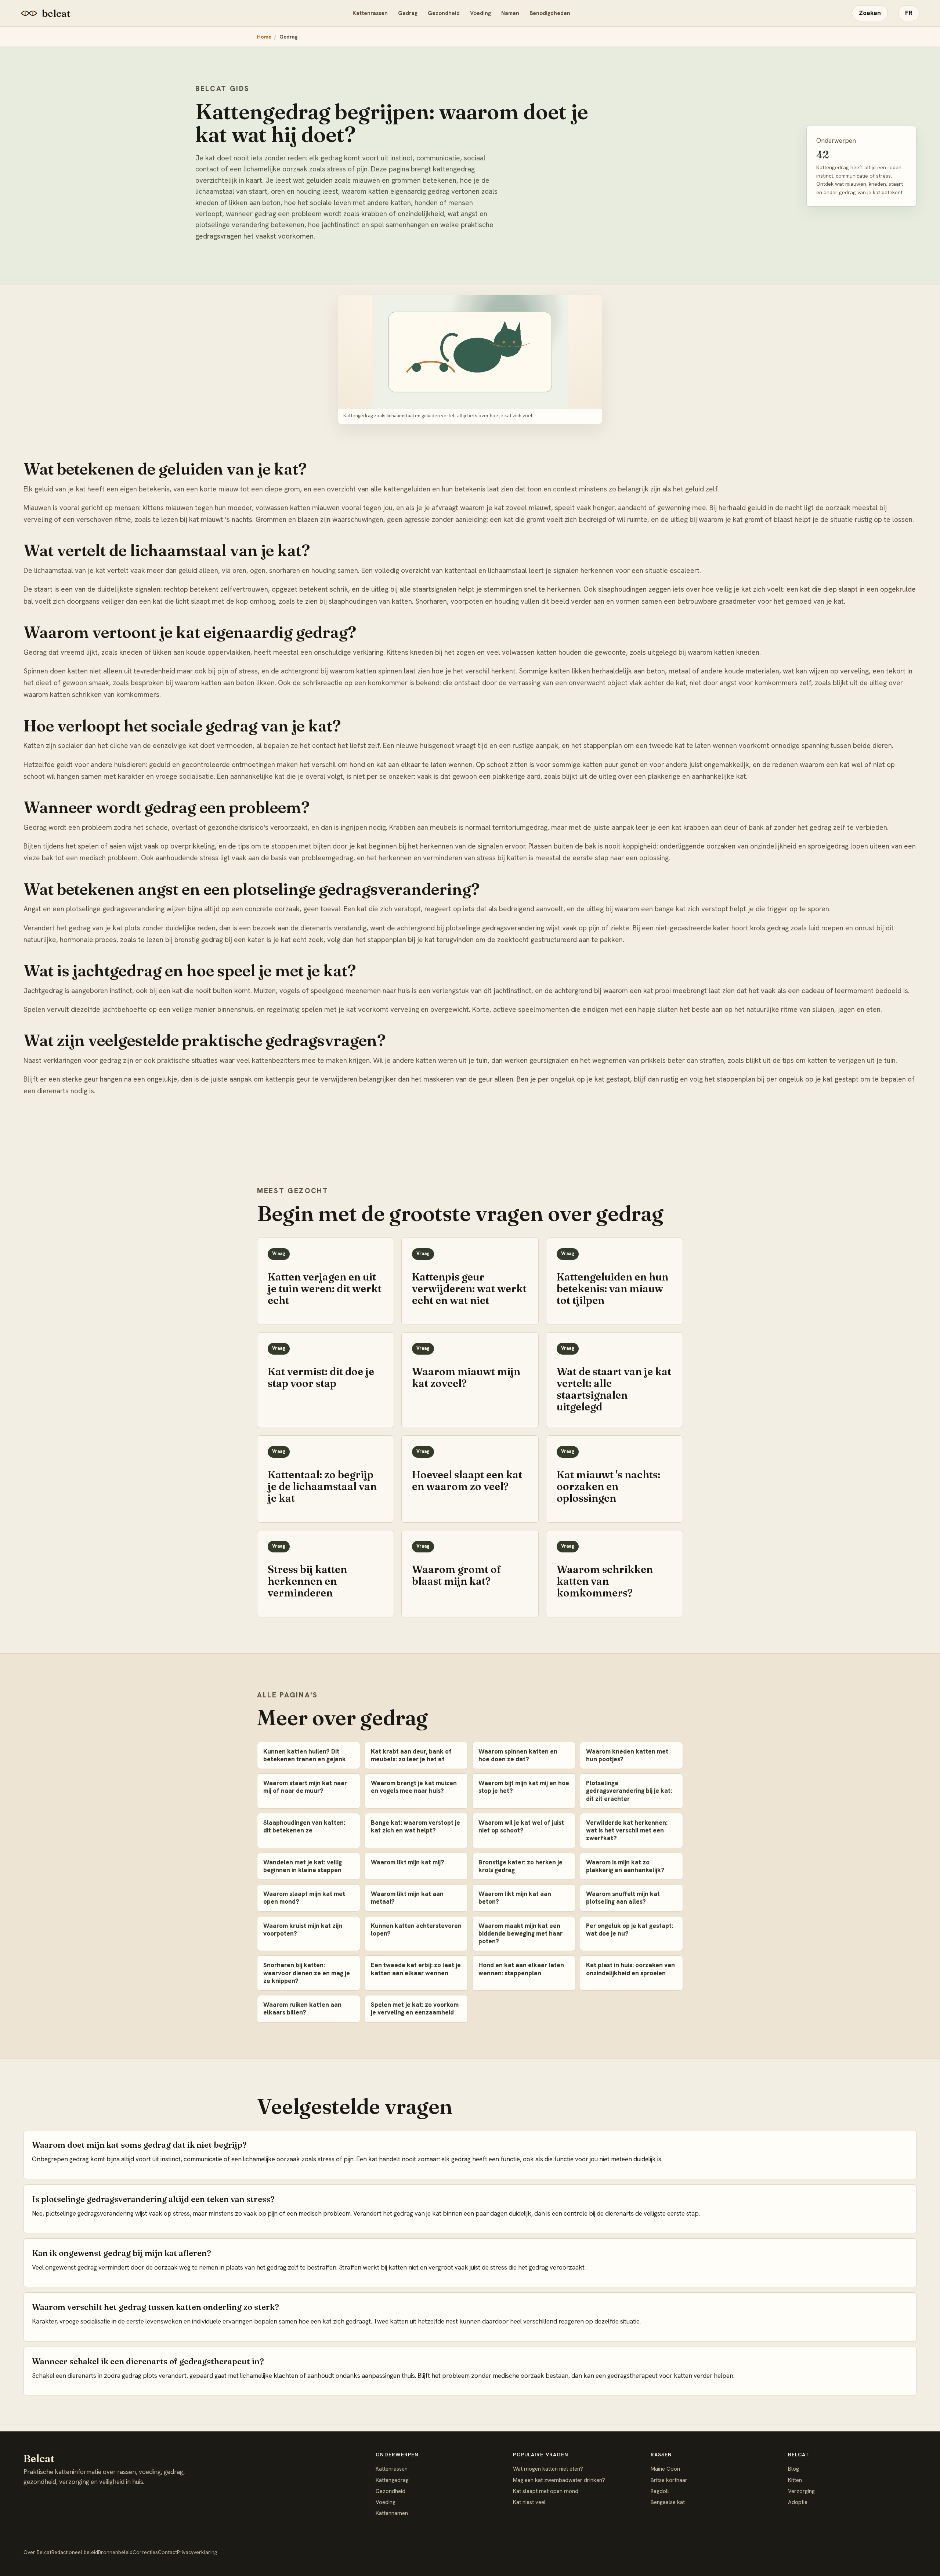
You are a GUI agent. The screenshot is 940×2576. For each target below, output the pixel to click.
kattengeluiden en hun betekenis (435, 489)
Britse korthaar (669, 2480)
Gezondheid (444, 13)
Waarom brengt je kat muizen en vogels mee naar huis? (414, 1787)
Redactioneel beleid (75, 2552)
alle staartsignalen (428, 589)
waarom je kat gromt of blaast (746, 519)
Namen (510, 13)
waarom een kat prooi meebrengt (655, 991)
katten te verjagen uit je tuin (852, 1060)
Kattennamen (392, 2513)
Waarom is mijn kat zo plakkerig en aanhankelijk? (625, 1866)
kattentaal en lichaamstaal (486, 571)
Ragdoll (660, 2491)
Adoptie (798, 2502)
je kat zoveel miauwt (519, 508)
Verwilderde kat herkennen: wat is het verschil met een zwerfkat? (627, 1830)
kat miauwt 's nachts (221, 519)
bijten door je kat (340, 846)
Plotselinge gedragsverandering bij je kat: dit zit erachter (629, 1791)
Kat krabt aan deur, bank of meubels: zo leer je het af (411, 1755)
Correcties (145, 2552)
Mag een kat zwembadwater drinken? (559, 2480)
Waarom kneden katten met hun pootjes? (627, 1755)
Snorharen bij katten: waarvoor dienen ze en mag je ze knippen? (307, 1973)
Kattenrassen (370, 13)
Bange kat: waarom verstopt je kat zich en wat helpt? (415, 1826)
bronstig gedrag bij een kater (219, 940)
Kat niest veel (529, 2502)
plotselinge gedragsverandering (495, 928)
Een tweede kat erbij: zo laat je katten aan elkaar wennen (416, 1969)
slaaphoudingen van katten (370, 601)
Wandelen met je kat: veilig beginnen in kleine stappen (303, 1866)
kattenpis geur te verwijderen (311, 1079)
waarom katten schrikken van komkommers (91, 695)
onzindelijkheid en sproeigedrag (799, 846)
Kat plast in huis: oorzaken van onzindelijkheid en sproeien (630, 1969)
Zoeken (870, 13)
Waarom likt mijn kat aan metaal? (407, 1898)
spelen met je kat (329, 1009)
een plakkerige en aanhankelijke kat (690, 776)
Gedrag (408, 13)
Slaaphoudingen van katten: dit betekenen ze (304, 1826)
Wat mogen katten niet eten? (548, 2469)
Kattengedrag (392, 2480)
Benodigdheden (550, 13)
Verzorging (801, 2491)
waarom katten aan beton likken (225, 683)
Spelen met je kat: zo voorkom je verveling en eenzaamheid (415, 2008)
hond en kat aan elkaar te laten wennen (411, 765)
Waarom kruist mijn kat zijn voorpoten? (303, 1930)
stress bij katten (502, 858)
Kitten (795, 2480)
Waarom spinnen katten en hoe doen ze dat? (518, 1755)
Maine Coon (665, 2469)
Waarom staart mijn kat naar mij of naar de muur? (305, 1787)
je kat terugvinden (445, 940)
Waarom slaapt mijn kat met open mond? (304, 1898)
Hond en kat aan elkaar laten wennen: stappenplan (521, 1969)
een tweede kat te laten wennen (686, 746)
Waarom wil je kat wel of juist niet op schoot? (521, 1826)
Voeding (480, 13)
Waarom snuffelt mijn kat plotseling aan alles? (623, 1898)
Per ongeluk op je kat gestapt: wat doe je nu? (630, 1930)
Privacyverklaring (197, 2552)
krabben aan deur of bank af (728, 827)
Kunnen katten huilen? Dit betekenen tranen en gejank (305, 1755)
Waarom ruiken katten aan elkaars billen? (302, 2008)
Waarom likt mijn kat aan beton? (515, 1898)
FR (909, 13)
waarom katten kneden (724, 652)
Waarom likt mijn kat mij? (408, 1862)
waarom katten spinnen (366, 671)
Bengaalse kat (668, 2502)
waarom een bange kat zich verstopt (671, 909)
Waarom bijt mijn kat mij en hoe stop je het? (524, 1787)
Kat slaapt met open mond (546, 2491)
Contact (167, 2552)
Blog (793, 2469)
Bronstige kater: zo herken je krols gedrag (520, 1866)
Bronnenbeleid (115, 2552)
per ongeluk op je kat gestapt (812, 1079)
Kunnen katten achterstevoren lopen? (416, 1930)
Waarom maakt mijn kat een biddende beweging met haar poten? (520, 1934)
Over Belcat (37, 2552)
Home (264, 37)
